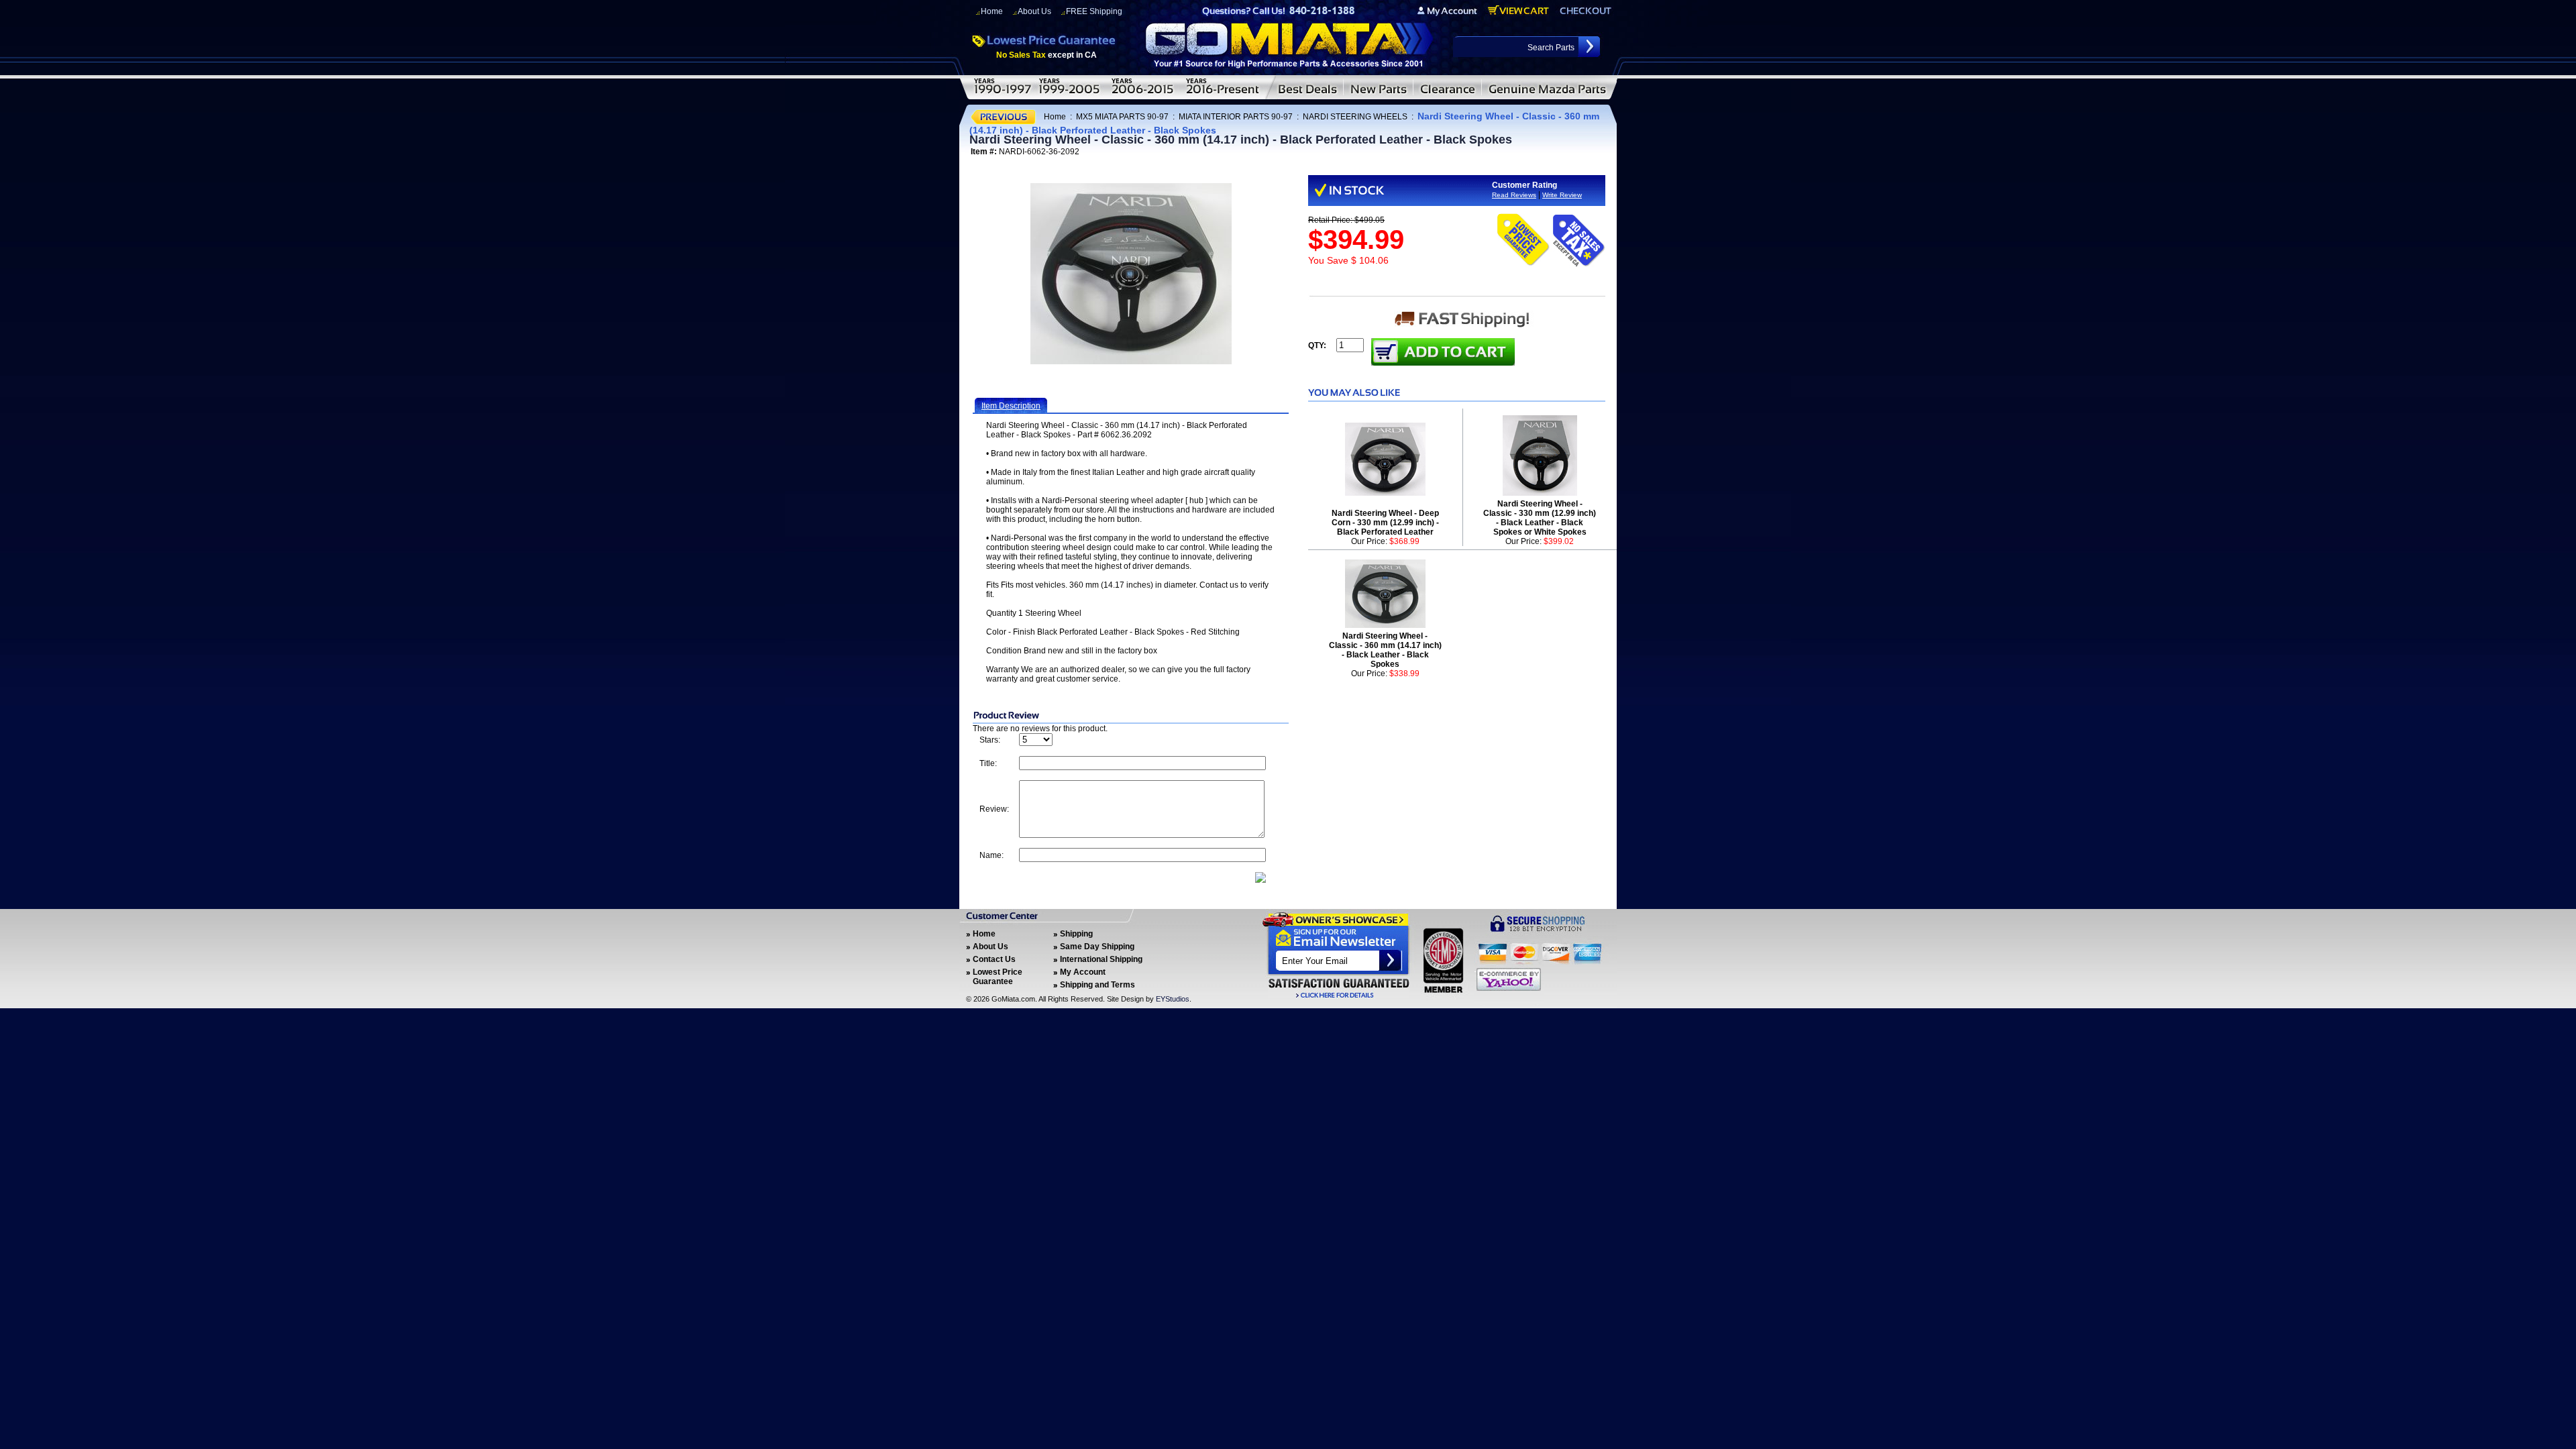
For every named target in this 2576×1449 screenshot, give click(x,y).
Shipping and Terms (1097, 985)
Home (992, 11)
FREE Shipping (1094, 11)
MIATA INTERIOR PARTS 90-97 (1236, 117)
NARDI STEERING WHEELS (1355, 117)
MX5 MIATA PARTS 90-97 (1122, 117)
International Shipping (1101, 959)
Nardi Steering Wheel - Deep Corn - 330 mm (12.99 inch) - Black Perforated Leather (1385, 523)
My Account (1083, 972)
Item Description (1011, 406)
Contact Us (994, 959)
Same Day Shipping (1097, 947)
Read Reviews (1514, 195)
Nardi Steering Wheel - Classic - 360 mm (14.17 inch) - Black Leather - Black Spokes (1385, 650)
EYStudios (1173, 999)
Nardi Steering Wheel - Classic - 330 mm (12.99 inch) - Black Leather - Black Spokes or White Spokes (1540, 518)
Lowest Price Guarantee (998, 977)
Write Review (1562, 195)
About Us (1034, 11)
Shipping (1076, 934)
